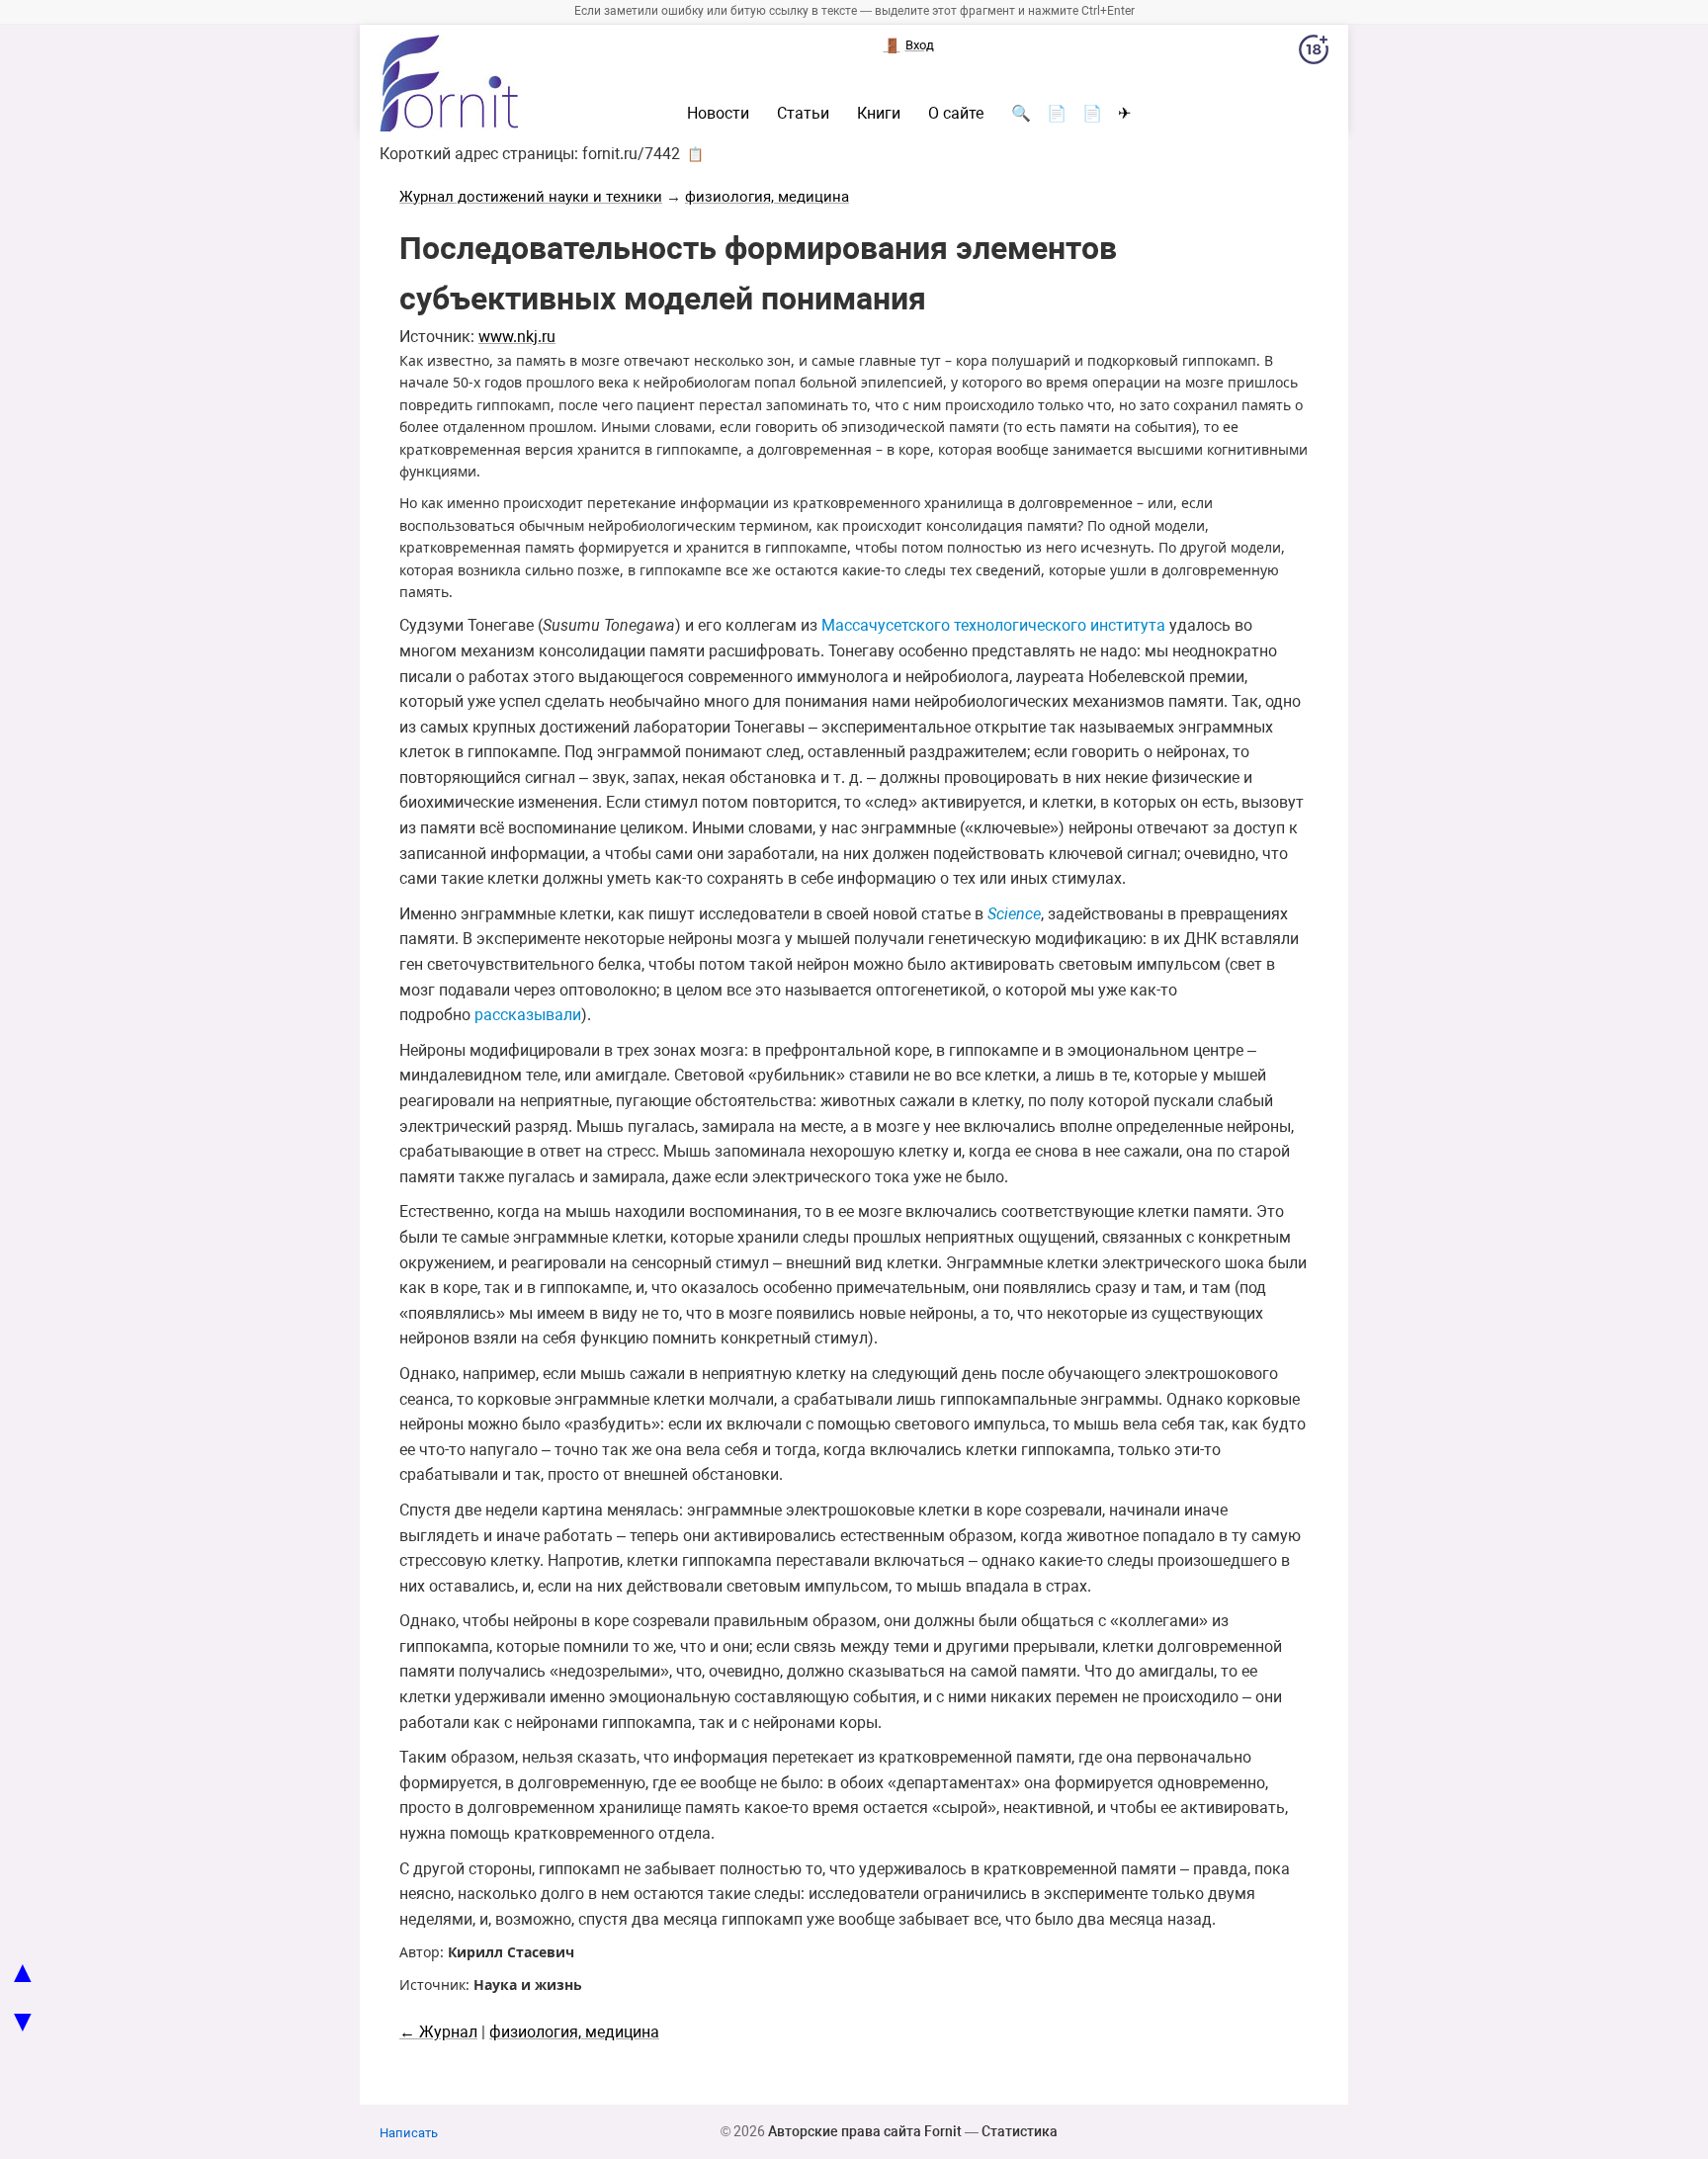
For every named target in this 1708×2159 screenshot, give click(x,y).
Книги (879, 114)
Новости (718, 114)
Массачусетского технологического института (993, 625)
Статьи (803, 114)
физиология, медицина (767, 197)
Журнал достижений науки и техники (531, 197)
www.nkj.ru (517, 337)
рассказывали (528, 1015)
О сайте (956, 114)
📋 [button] (695, 154)
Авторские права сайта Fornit (865, 2131)
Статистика (1020, 2131)
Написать (409, 2133)
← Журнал (438, 2032)
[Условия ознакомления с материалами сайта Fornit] (1314, 53)
